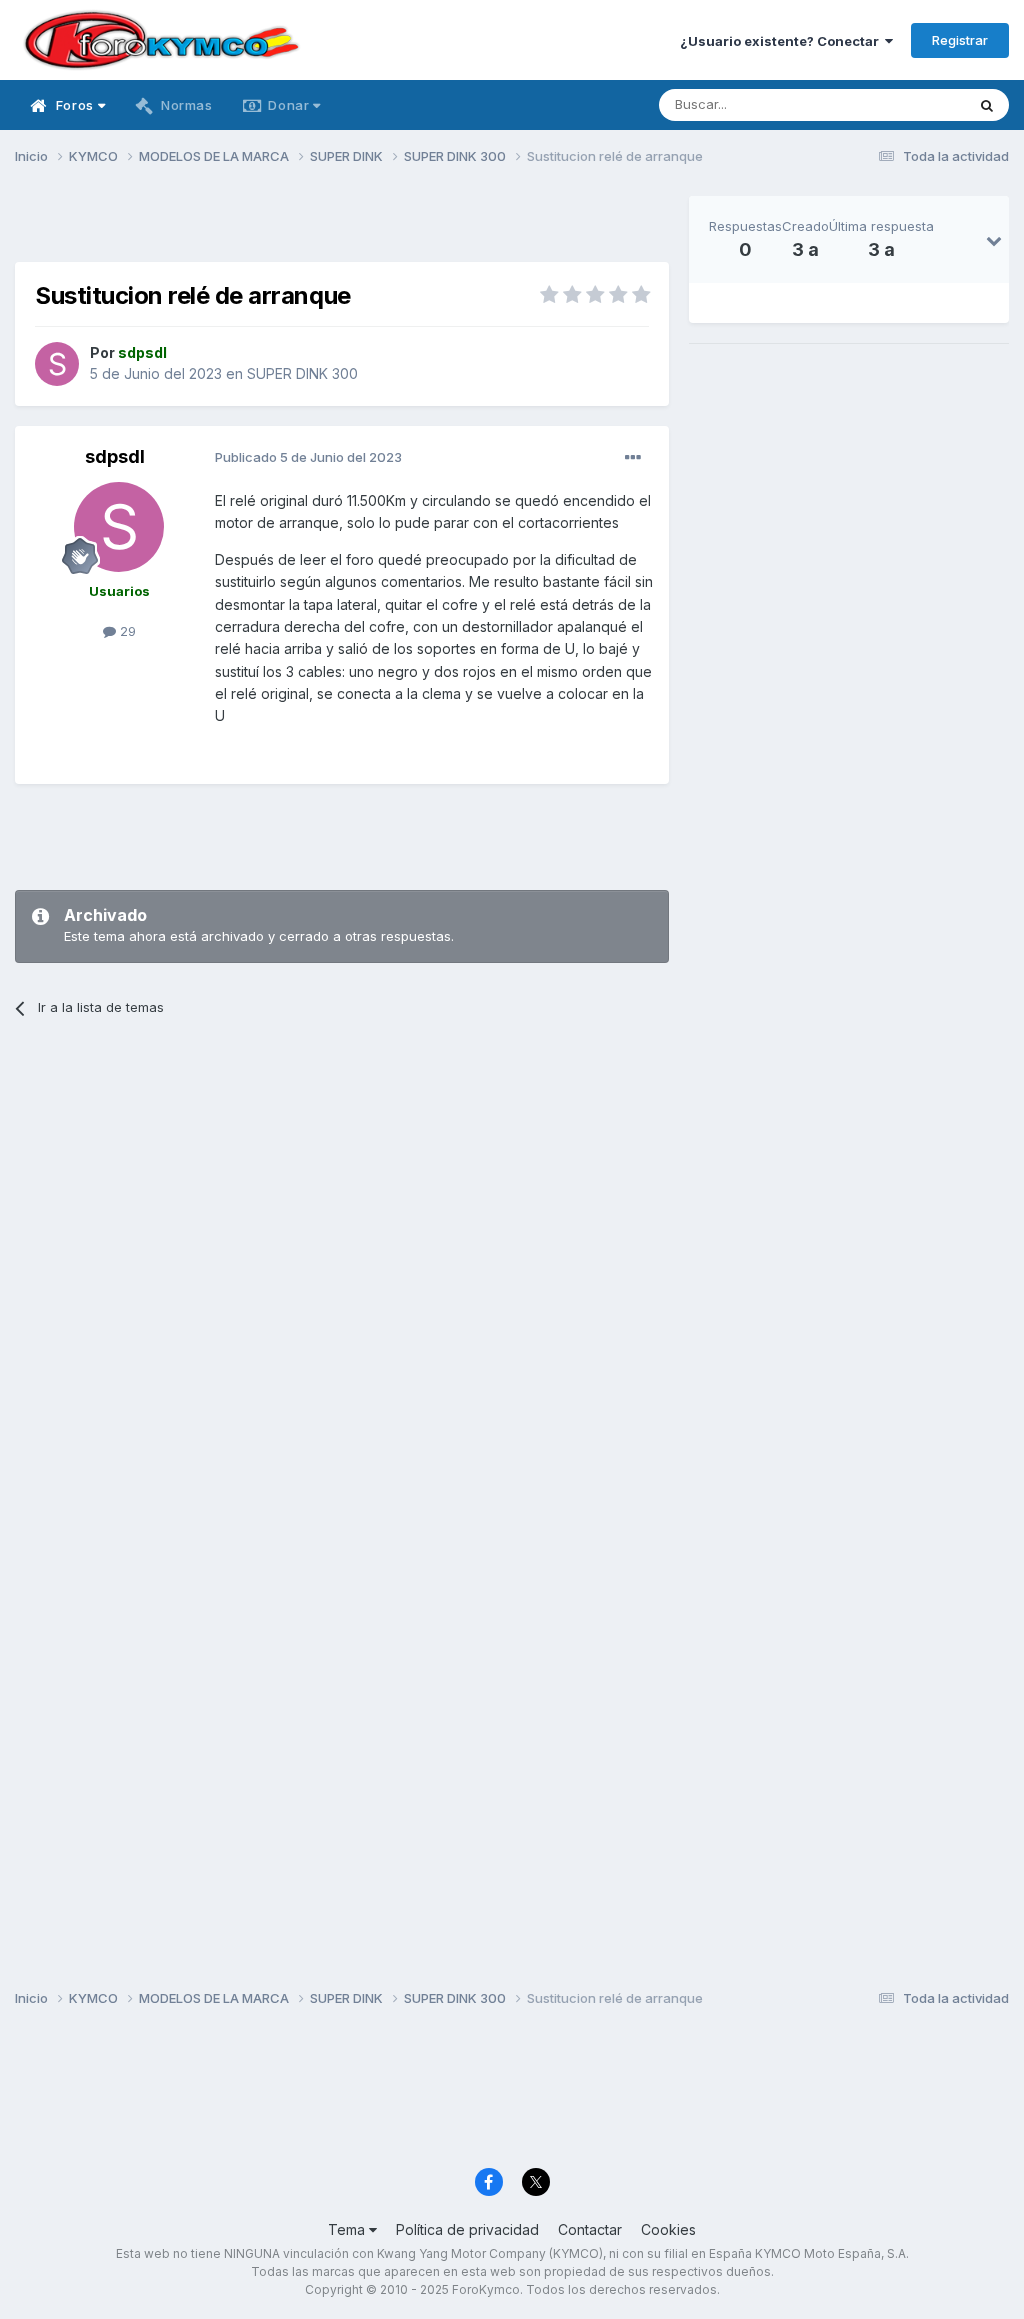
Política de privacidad (467, 2229)
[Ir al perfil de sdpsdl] (57, 364)
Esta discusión (895, 104)
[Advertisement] (342, 226)
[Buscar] (987, 105)
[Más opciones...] (633, 458)
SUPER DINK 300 (302, 373)
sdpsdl (115, 456)
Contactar (590, 2229)
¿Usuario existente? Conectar (782, 41)
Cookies (668, 2229)
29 (126, 631)
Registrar (960, 40)
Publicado (308, 457)
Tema (348, 2229)
